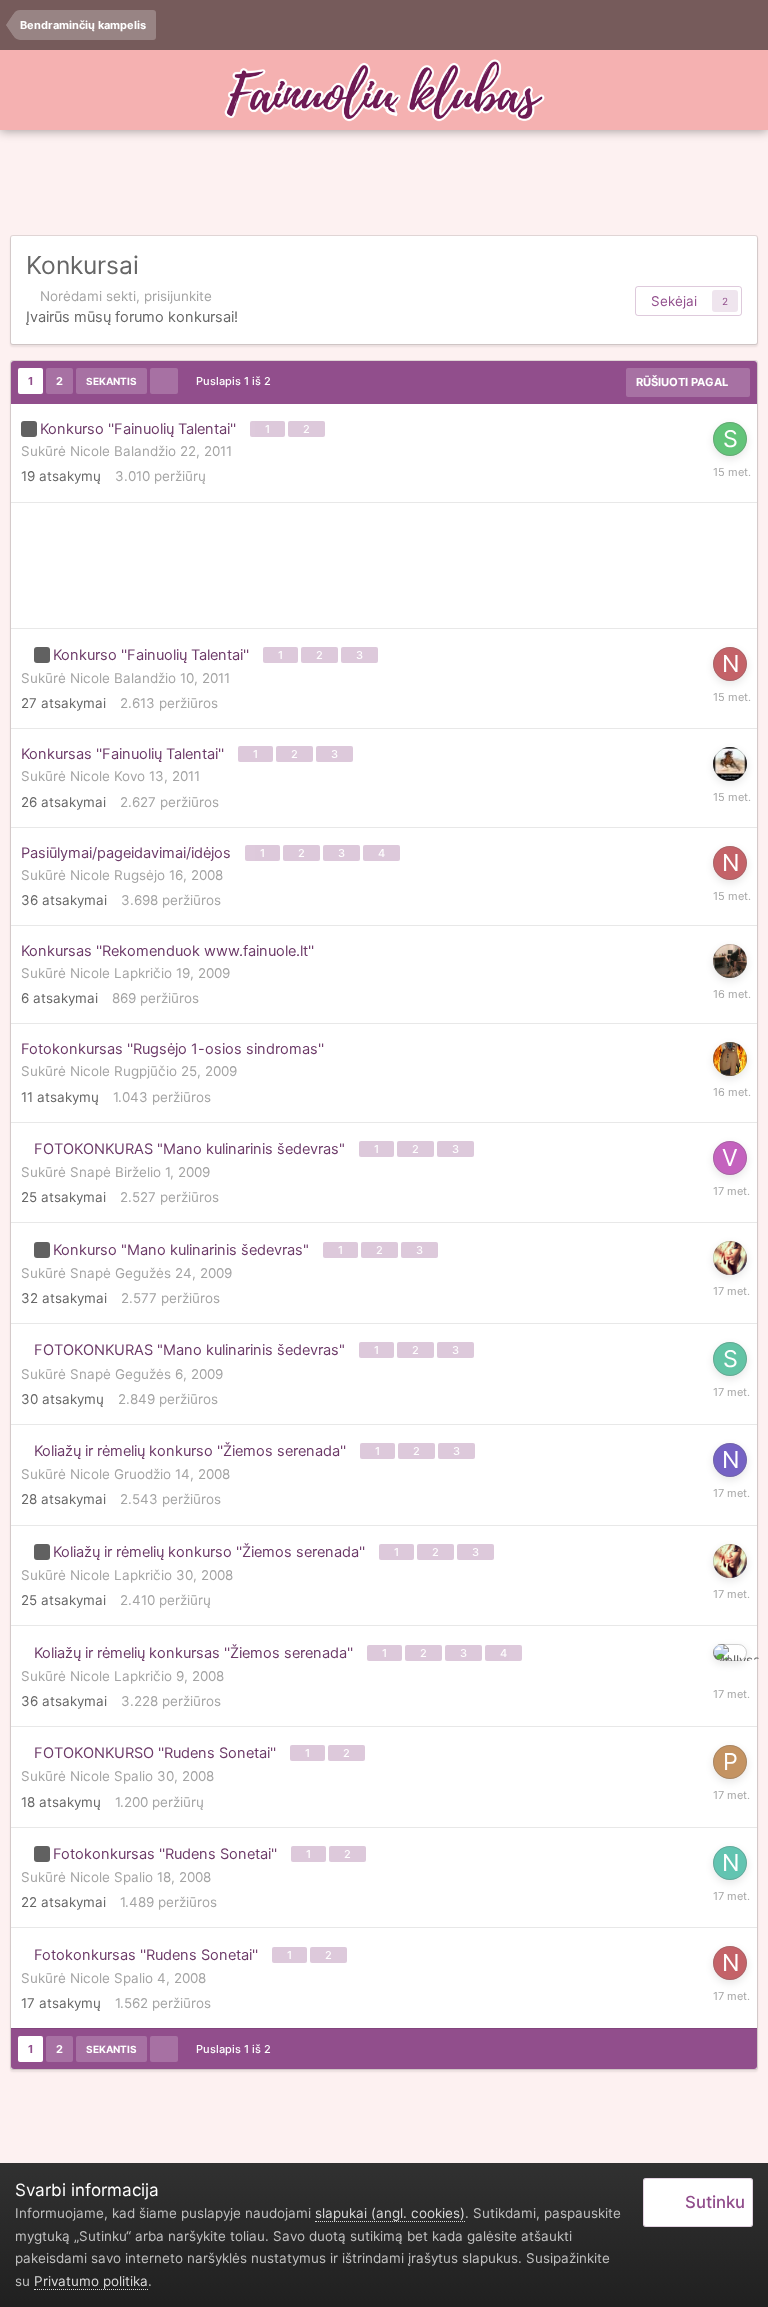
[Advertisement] (384, 185)
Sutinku (711, 2202)
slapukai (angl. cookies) (390, 2213)
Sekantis (111, 381)
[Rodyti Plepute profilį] (730, 1762)
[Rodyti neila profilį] (730, 1863)
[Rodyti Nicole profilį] (730, 664)
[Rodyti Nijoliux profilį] (730, 1460)
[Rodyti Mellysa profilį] (730, 1652)
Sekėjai (674, 301)
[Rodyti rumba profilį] (730, 764)
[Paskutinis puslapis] (164, 381)
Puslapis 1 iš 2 (236, 381)
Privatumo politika (91, 2281)
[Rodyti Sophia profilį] (730, 439)
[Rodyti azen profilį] (730, 1059)
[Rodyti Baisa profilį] (730, 961)
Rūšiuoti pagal (683, 382)
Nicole (90, 451)
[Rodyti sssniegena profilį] (730, 1359)
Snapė (90, 1172)
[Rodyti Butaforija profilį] (730, 1258)
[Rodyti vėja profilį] (730, 1158)
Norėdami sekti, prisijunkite (126, 296)
